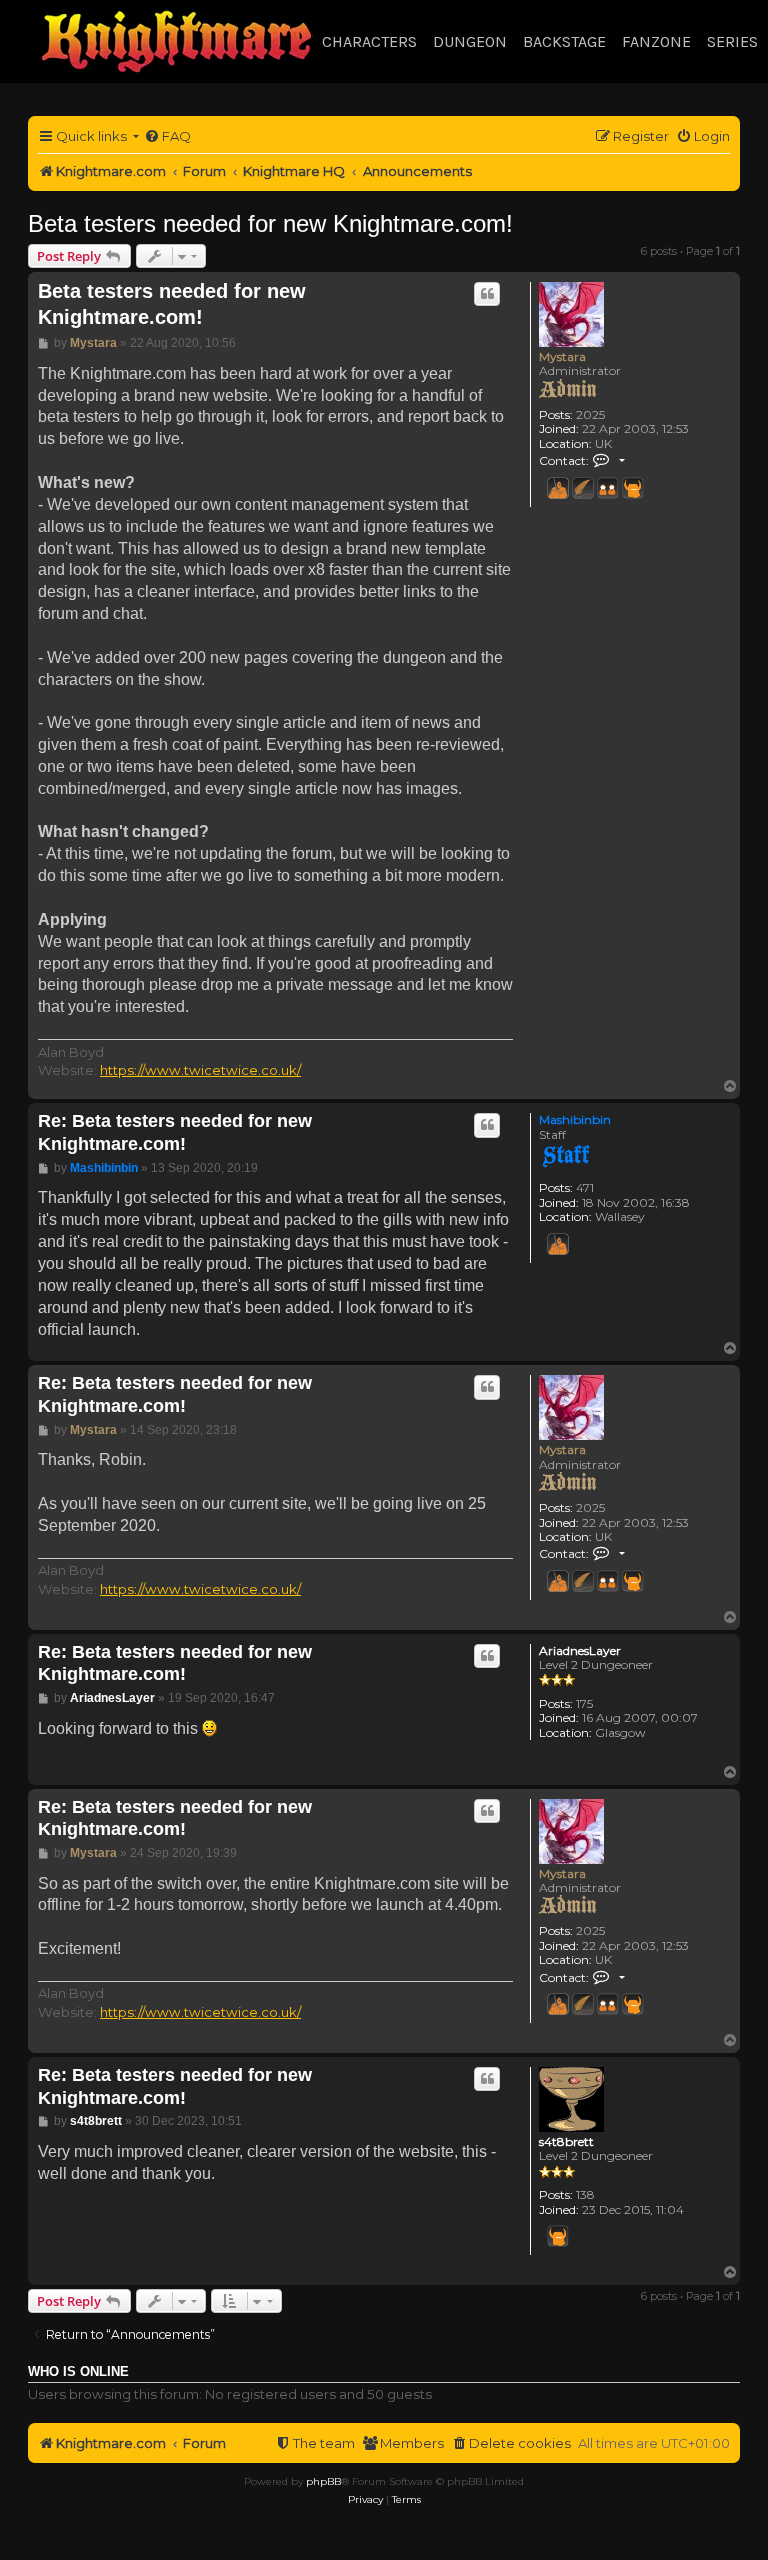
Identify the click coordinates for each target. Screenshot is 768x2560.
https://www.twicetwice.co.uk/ (200, 1070)
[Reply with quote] (487, 294)
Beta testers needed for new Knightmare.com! (270, 223)
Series (732, 41)
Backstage (564, 41)
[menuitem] (167, 136)
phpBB (323, 2481)
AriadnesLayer (580, 1651)
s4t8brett (566, 2142)
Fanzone (656, 41)
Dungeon (470, 41)
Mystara (562, 356)
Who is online (78, 2372)
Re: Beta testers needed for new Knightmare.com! (175, 1132)
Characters (369, 41)
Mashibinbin (575, 1119)
